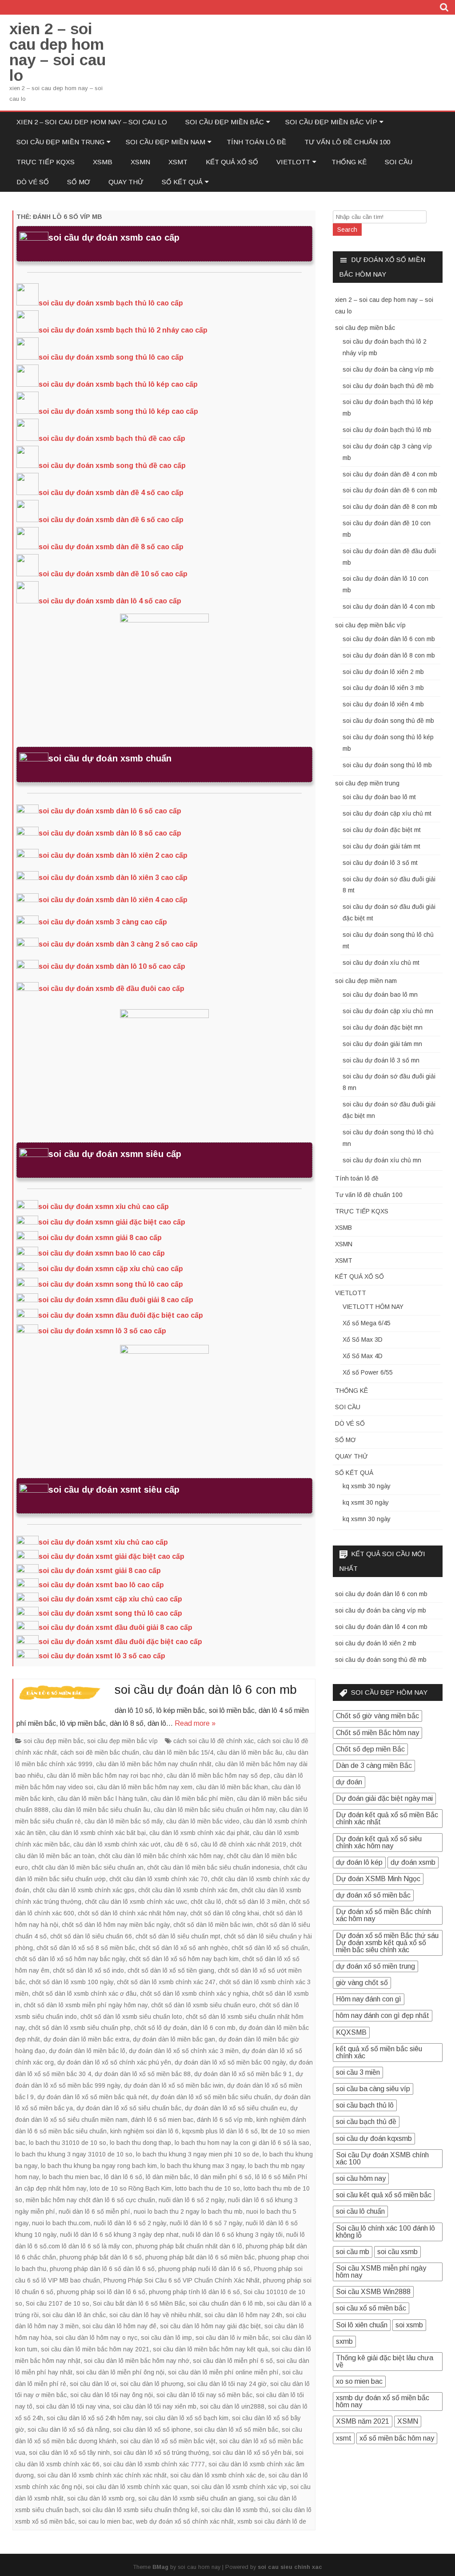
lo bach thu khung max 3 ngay (202, 2166)
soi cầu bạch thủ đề (366, 2122)
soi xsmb (409, 2325)
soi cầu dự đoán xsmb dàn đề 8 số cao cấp (111, 547)
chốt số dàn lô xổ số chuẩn (270, 1948)
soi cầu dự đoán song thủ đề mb (388, 721)
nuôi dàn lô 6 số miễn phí (94, 2211)
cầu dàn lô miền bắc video (203, 1821)
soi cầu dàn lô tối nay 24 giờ (227, 2384)
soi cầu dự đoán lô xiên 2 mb (383, 672)
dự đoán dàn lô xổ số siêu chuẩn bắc (129, 2108)
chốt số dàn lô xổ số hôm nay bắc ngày (70, 1959)
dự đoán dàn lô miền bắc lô (87, 2051)
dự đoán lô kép (359, 1862)
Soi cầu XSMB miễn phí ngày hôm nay (381, 2272)
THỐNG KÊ (349, 162)
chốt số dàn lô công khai (225, 1913)
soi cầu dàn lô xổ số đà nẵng (68, 2429)
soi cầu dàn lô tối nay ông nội (112, 2395)
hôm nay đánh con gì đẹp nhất (383, 2015)
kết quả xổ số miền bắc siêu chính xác (379, 2052)
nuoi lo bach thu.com (61, 2223)
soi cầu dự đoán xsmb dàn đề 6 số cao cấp (111, 520)
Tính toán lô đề (256, 142)
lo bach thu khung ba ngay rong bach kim (99, 2166)
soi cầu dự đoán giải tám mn (382, 1044)
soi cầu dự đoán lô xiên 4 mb (383, 704)
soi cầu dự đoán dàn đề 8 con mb (390, 507)
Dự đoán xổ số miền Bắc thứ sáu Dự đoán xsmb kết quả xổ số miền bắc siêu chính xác (387, 1943)
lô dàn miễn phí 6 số (223, 2177)
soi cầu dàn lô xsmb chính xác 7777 (154, 2464)
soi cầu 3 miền (358, 2072)
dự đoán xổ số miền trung (375, 1966)
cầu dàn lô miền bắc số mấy (124, 1821)
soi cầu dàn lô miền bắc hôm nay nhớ (137, 2361)
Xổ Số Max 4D (363, 1356)
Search (347, 230)
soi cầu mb (353, 2252)
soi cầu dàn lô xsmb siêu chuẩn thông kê (140, 2510)
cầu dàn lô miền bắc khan (232, 1787)
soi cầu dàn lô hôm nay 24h (243, 2315)
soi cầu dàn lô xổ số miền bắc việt (168, 2441)
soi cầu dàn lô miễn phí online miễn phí (223, 2372)
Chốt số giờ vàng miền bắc (377, 1716)
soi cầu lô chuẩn (360, 2211)
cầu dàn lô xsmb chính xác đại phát (199, 1833)
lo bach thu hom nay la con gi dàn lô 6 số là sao (242, 2143)
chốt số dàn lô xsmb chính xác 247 (166, 1982)
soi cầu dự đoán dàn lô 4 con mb (389, 606)
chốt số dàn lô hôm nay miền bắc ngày (116, 1925)
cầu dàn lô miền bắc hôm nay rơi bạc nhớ (105, 1775)
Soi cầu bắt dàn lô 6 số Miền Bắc (139, 2303)
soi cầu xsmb (397, 2252)
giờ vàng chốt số (362, 1983)
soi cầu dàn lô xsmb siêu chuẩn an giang (196, 2498)
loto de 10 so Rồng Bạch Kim (131, 2188)
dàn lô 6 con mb (213, 2028)
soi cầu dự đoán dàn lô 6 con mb (206, 1690)
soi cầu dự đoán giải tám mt (381, 846)
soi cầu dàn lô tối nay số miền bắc (204, 2395)
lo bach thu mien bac (71, 2177)
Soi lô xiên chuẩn (362, 2325)
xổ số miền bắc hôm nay (397, 2438)
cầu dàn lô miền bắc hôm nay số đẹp (218, 1775)
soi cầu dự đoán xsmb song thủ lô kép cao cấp (118, 411)
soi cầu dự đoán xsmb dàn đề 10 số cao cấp (113, 574)
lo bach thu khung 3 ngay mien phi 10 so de (198, 2154)
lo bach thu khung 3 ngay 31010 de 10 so (74, 2154)
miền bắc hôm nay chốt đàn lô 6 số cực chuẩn (90, 2200)
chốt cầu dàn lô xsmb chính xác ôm (188, 1890)
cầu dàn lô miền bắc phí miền (192, 1799)
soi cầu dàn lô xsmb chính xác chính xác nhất (102, 2475)
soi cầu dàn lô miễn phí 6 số (233, 2361)
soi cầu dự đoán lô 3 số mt (380, 863)
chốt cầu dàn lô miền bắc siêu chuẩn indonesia (213, 1867)
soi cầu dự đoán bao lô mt (379, 797)
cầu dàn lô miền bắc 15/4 (178, 1752)
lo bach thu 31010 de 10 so (68, 2143)
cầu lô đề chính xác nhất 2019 (243, 1844)
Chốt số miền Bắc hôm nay (377, 1733)
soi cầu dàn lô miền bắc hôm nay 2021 (95, 2349)
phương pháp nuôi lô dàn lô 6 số (204, 2269)
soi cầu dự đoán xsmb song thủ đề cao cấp (112, 466)
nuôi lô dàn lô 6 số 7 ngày (206, 2223)
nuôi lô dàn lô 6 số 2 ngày (130, 2223)
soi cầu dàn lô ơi (93, 2384)
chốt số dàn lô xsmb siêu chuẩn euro (203, 2005)
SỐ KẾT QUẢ (182, 182)
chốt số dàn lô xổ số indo (88, 1970)
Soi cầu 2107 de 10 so (58, 2303)
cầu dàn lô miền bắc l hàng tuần (102, 1799)
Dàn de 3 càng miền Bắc (374, 1766)
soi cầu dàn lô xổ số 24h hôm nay (94, 2418)
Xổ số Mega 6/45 (367, 1323)
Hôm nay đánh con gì (369, 1999)
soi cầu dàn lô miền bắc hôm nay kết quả (210, 2349)
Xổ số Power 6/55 (368, 1372)
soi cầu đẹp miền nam (166, 142)
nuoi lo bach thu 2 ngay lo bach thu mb (188, 2211)
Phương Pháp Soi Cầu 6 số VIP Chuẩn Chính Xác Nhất (182, 2280)
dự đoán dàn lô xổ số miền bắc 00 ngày (230, 2062)
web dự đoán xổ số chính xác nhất (185, 2521)
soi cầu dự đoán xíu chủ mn (382, 1160)
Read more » (195, 1723)
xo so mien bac (359, 2381)
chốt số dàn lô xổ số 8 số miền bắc (86, 1948)
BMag (160, 2567)
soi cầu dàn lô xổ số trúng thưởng (161, 2453)
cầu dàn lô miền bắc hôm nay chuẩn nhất (154, 1764)
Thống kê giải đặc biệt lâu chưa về (385, 2361)
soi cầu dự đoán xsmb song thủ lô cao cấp (111, 357)
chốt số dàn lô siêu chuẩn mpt (178, 1936)
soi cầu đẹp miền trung (60, 142)
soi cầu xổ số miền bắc (371, 2308)
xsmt (344, 2438)
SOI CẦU (399, 162)
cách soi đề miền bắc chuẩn (100, 1752)
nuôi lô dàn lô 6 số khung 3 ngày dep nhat (119, 2235)
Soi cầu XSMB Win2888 (373, 2292)
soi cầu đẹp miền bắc (225, 122)
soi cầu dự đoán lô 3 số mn (381, 1060)
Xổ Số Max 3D (363, 1340)
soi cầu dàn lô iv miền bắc (232, 2338)
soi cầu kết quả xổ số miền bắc (384, 2195)
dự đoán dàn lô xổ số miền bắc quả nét (92, 2097)
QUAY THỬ (126, 182)
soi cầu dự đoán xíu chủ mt (381, 963)
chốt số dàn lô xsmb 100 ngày (71, 1982)
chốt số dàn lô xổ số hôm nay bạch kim (184, 1959)
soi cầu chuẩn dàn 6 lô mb (226, 2303)
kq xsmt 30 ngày (366, 1502)
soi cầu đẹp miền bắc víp (331, 122)
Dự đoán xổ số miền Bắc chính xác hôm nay (383, 1915)
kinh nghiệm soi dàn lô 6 (144, 2131)
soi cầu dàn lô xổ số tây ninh (69, 2453)
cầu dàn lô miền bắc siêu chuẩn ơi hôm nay (215, 1810)
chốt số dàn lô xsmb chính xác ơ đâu (84, 1993)
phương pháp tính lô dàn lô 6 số (194, 2292)
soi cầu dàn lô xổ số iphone (152, 2429)
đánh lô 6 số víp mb (225, 2120)
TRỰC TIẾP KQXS (46, 162)
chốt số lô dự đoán (161, 2028)
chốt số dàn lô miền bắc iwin (213, 1925)
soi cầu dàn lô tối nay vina (73, 2406)
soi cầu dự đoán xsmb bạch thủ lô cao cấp (111, 303)
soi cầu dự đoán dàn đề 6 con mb (390, 490)
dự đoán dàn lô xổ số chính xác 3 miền (184, 2051)
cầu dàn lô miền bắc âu (249, 1752)
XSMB (103, 162)
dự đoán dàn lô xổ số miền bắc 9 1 (243, 2074)
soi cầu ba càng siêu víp (373, 2089)
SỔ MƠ (79, 182)
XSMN (140, 162)
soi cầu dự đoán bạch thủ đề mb (388, 386)
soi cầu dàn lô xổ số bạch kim (187, 2418)
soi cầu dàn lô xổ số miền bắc (236, 2429)
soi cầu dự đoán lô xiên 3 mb (383, 688)
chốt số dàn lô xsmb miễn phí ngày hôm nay (86, 2005)
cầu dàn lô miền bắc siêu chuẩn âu (101, 1810)
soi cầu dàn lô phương (152, 2384)
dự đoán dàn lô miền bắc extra (86, 2039)
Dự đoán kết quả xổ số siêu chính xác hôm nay (379, 1842)
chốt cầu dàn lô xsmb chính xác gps (84, 1890)
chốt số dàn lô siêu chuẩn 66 (91, 1936)
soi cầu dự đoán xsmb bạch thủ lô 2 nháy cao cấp (123, 330)
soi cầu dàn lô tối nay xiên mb (155, 2406)
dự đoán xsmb (413, 1862)
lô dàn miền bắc (168, 2177)
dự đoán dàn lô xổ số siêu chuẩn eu (236, 2108)
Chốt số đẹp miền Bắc (370, 1749)
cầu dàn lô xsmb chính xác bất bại (98, 1833)
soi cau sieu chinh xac (290, 2567)
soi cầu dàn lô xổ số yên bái (252, 2453)
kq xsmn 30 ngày (367, 1519)
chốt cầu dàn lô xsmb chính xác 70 (158, 1879)
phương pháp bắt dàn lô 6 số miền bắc (200, 2257)
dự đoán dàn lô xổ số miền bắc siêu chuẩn (211, 2097)
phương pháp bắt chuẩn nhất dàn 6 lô (189, 2246)
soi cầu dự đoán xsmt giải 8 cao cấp (100, 1571)
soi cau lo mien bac (105, 2521)
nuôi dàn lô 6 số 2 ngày (192, 2200)
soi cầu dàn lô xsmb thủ (235, 2510)
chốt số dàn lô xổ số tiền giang (171, 1970)
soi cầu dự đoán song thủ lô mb (387, 765)
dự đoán (349, 1782)
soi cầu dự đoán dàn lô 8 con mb (389, 655)
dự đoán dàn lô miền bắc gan (174, 2039)
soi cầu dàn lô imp (166, 2338)
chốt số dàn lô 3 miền (255, 1902)
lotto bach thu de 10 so (208, 2188)
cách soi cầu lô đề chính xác (214, 1741)
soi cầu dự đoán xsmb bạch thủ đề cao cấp (112, 438)
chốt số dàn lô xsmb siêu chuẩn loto (131, 2017)
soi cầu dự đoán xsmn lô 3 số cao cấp (102, 1331)
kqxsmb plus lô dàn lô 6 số (220, 2131)
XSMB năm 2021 (363, 2421)
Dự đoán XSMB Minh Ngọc (378, 1879)
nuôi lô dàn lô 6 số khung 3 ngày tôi (232, 2235)
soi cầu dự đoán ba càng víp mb (388, 369)
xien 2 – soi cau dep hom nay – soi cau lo (58, 52)
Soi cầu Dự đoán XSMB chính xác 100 (382, 2158)
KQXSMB (351, 2032)
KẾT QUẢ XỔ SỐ (232, 162)
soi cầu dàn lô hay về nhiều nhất (155, 2315)
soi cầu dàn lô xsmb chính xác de (218, 2475)
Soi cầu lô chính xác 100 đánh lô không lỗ (385, 2232)
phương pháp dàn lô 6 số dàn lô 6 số (102, 2269)
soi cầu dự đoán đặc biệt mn (383, 1027)
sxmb (344, 2341)
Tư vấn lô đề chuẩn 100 (347, 142)
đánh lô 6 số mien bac (162, 2120)
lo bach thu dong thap (140, 2143)
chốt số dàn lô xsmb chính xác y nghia (194, 1993)
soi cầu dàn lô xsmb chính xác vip (239, 2487)
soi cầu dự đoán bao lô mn (380, 995)
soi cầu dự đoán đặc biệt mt (382, 830)
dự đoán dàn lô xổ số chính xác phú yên (114, 2062)
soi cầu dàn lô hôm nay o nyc (96, 2338)
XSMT (178, 162)
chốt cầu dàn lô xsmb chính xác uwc (136, 1902)
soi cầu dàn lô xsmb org (101, 2498)
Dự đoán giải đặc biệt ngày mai (384, 1798)
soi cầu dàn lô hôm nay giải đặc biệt (210, 2326)
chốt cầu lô (206, 1902)
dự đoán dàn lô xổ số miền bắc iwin (174, 2085)
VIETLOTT (293, 162)
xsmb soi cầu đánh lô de (272, 2521)
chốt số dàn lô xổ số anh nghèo (183, 1948)
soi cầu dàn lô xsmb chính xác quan (137, 2487)
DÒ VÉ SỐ (33, 182)
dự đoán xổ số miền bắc (373, 1895)
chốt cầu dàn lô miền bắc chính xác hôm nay (161, 1856)
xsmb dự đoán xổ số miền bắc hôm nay (383, 2401)
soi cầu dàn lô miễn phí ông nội (120, 2372)
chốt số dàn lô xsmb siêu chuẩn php (80, 2028)
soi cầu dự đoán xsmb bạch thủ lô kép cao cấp (118, 384)
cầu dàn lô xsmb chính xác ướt (117, 1844)
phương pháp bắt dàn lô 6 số (101, 2257)
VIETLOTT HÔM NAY (373, 1307)
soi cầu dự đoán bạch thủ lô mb (387, 430)
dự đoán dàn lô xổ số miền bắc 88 (143, 2074)
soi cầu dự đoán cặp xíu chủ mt (387, 813)
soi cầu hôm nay (361, 2178)
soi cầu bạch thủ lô (365, 2105)
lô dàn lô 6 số (123, 2177)
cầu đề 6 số (181, 1844)
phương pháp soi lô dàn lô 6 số (101, 2292)
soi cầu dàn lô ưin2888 (232, 2406)
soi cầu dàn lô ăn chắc (74, 2315)
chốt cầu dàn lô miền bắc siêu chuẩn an (88, 1867)
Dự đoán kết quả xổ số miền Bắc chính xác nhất (387, 1818)
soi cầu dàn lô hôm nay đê (119, 2326)
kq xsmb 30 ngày (367, 1486)
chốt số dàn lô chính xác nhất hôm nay (132, 1913)
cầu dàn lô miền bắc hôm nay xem (145, 1787)
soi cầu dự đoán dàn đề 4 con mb (390, 474)
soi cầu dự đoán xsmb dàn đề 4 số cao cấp (111, 493)
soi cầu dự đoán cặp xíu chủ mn (388, 1011)
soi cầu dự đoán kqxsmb (374, 2138)
